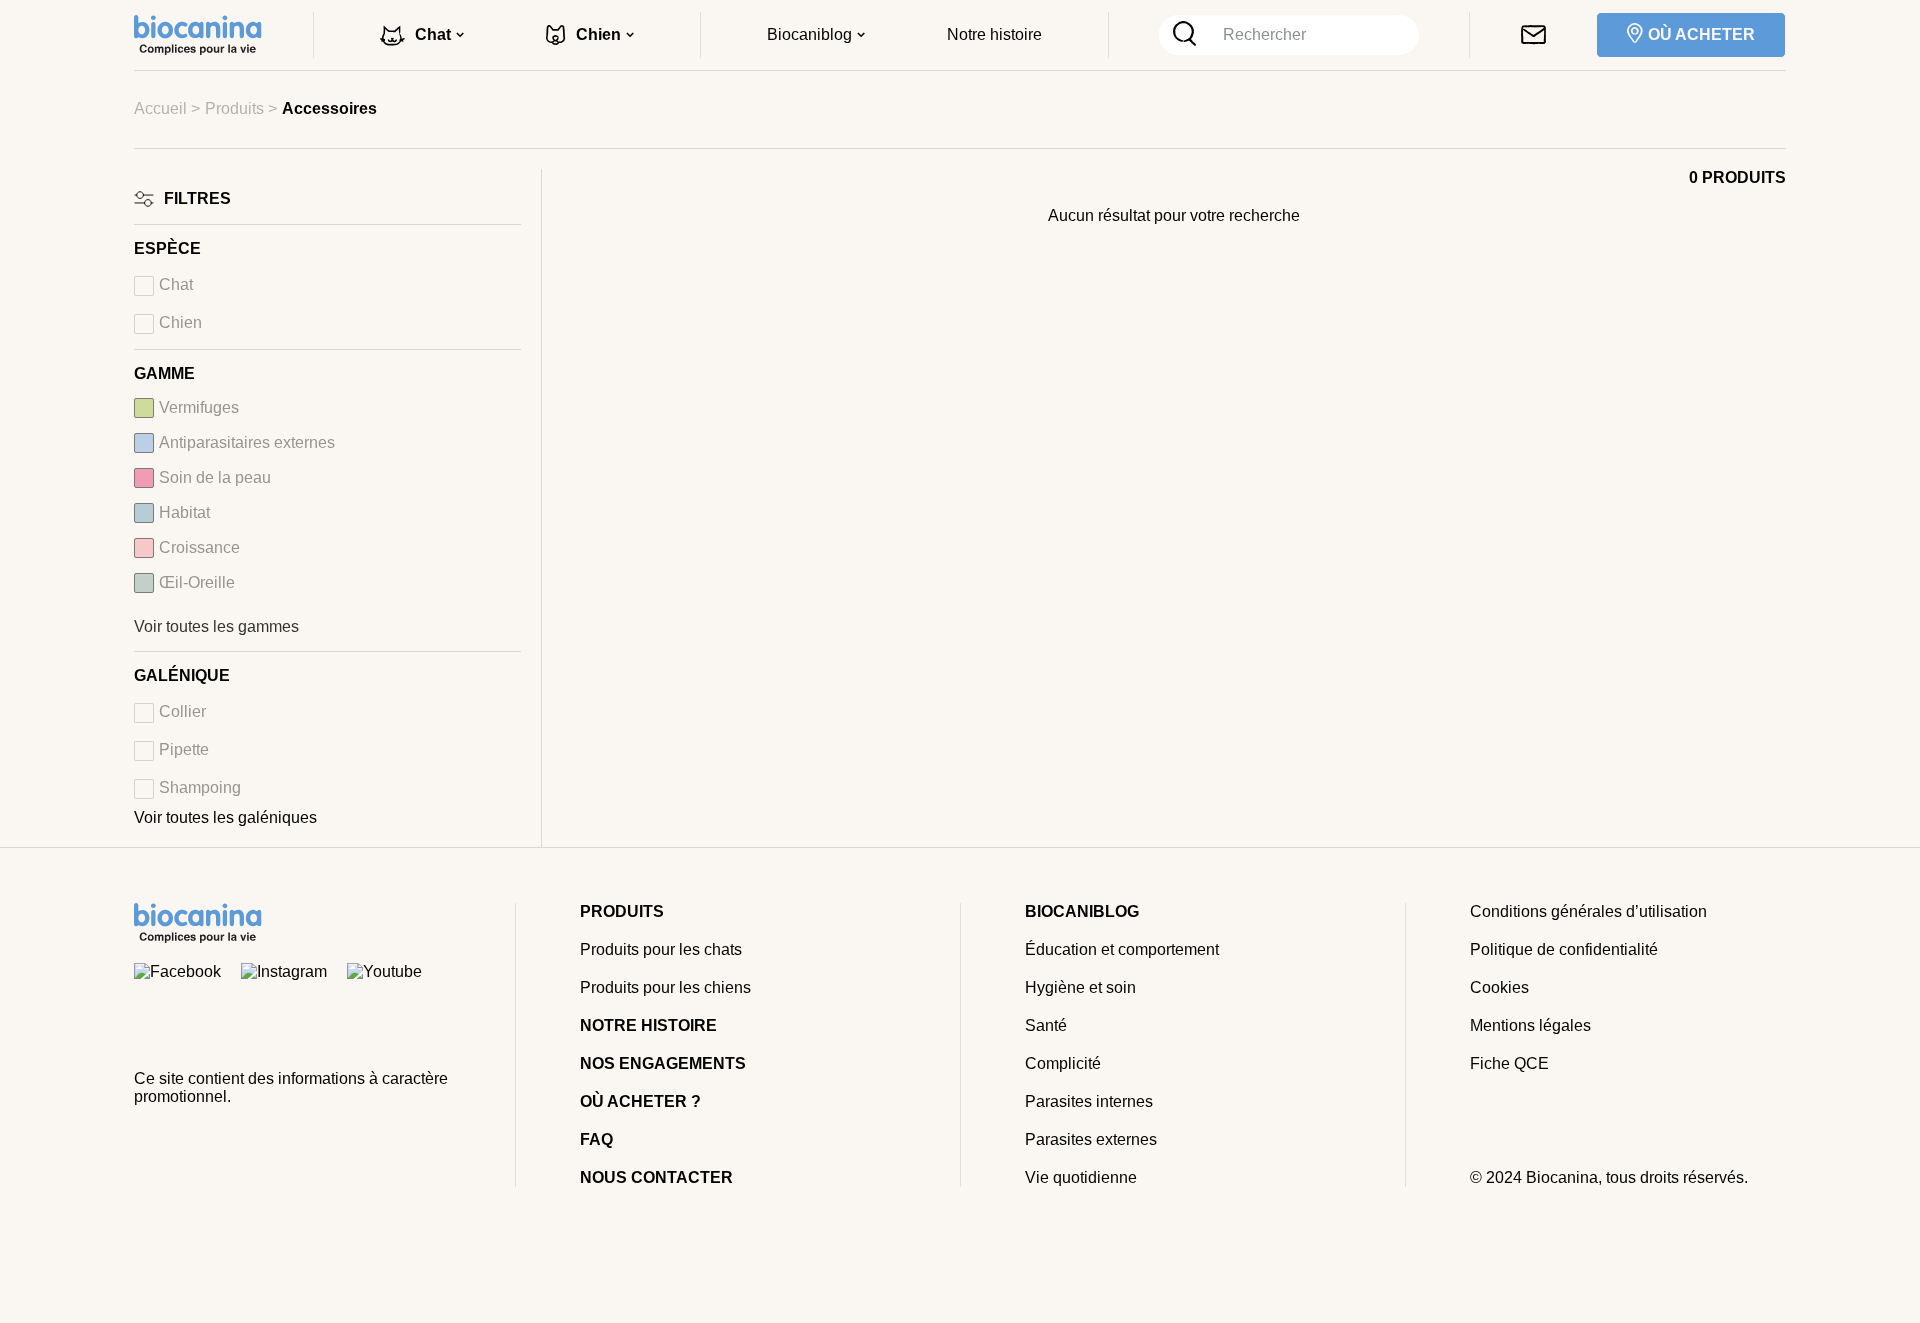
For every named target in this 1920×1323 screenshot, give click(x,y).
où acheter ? (640, 1101)
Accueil (160, 108)
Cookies (1499, 987)
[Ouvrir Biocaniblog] (861, 35)
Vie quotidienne (1081, 1177)
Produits (234, 108)
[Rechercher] (1184, 35)
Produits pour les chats (661, 949)
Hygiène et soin (1080, 987)
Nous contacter (656, 1177)
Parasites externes (1091, 1139)
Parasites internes (1089, 1101)
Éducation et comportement (1122, 949)
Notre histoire (648, 1025)
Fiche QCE (1509, 1063)
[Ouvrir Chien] (630, 35)
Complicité (1063, 1063)
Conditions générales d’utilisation (1588, 911)
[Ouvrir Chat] (460, 35)
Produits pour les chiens (665, 987)
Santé (1046, 1025)
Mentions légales (1530, 1025)
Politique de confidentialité (1564, 949)
